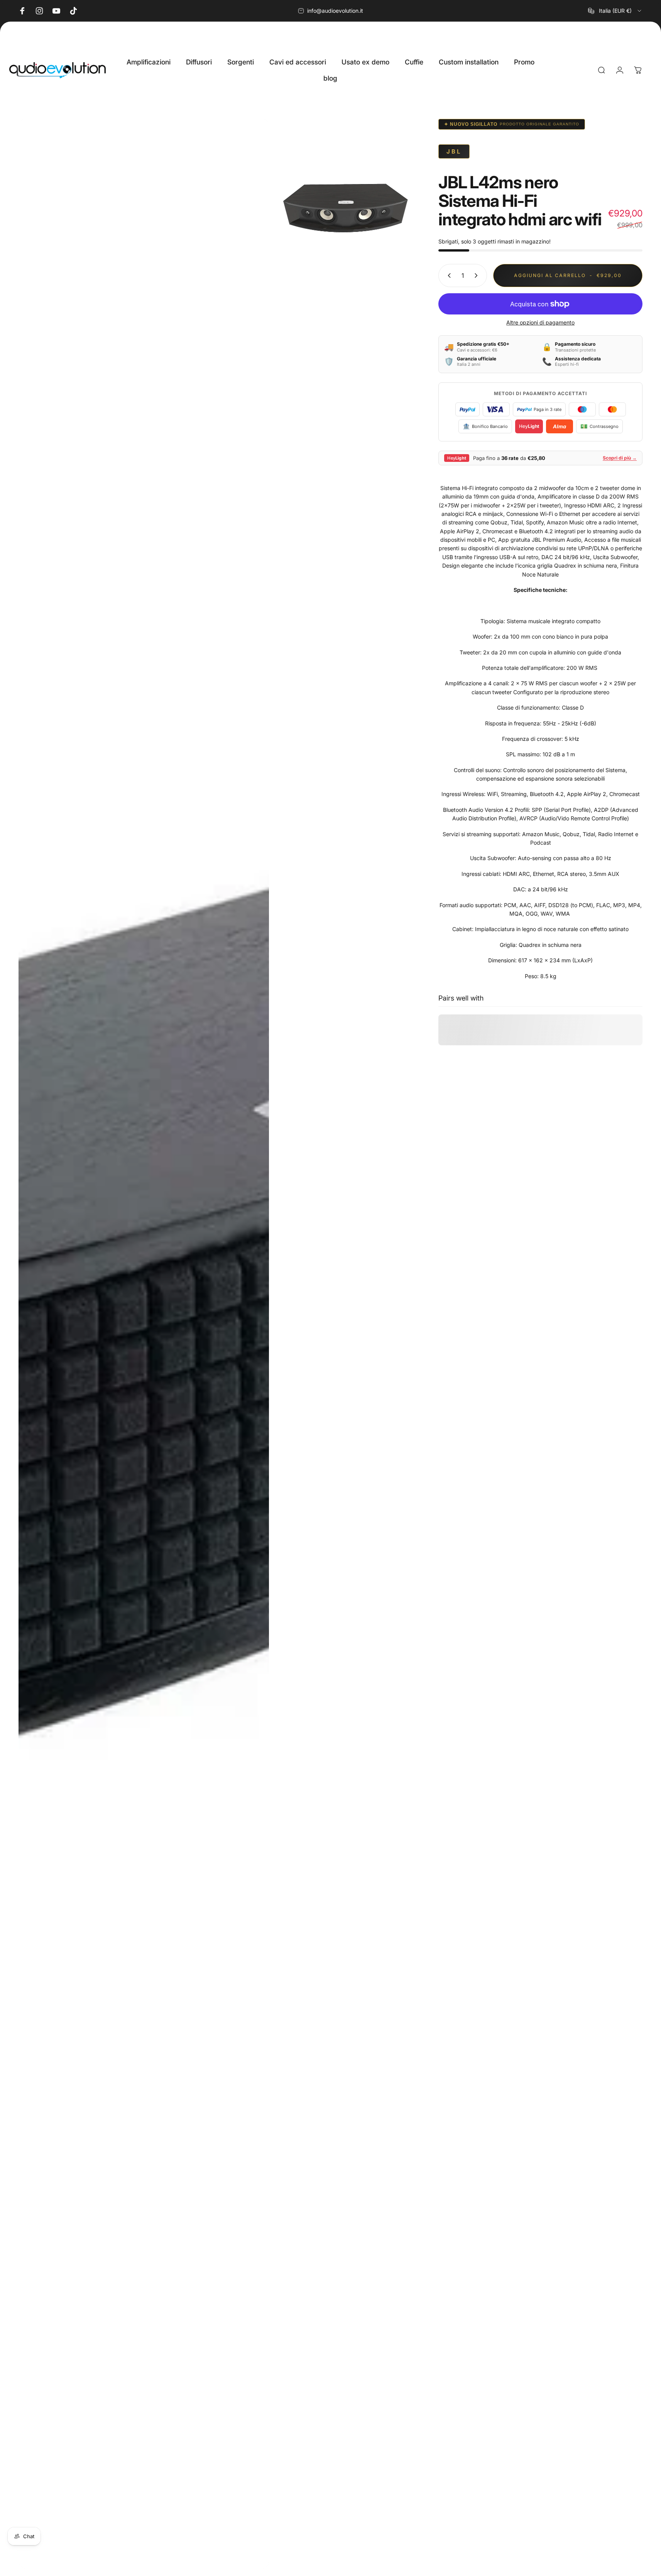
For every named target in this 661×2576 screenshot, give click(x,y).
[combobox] (615, 11)
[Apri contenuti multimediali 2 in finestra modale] (346, 208)
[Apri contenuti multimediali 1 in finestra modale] (144, 1344)
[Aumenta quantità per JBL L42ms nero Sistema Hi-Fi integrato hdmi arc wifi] (478, 276)
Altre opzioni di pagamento (540, 322)
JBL (454, 151)
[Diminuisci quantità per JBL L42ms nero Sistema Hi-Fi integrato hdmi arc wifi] (448, 276)
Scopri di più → (620, 458)
